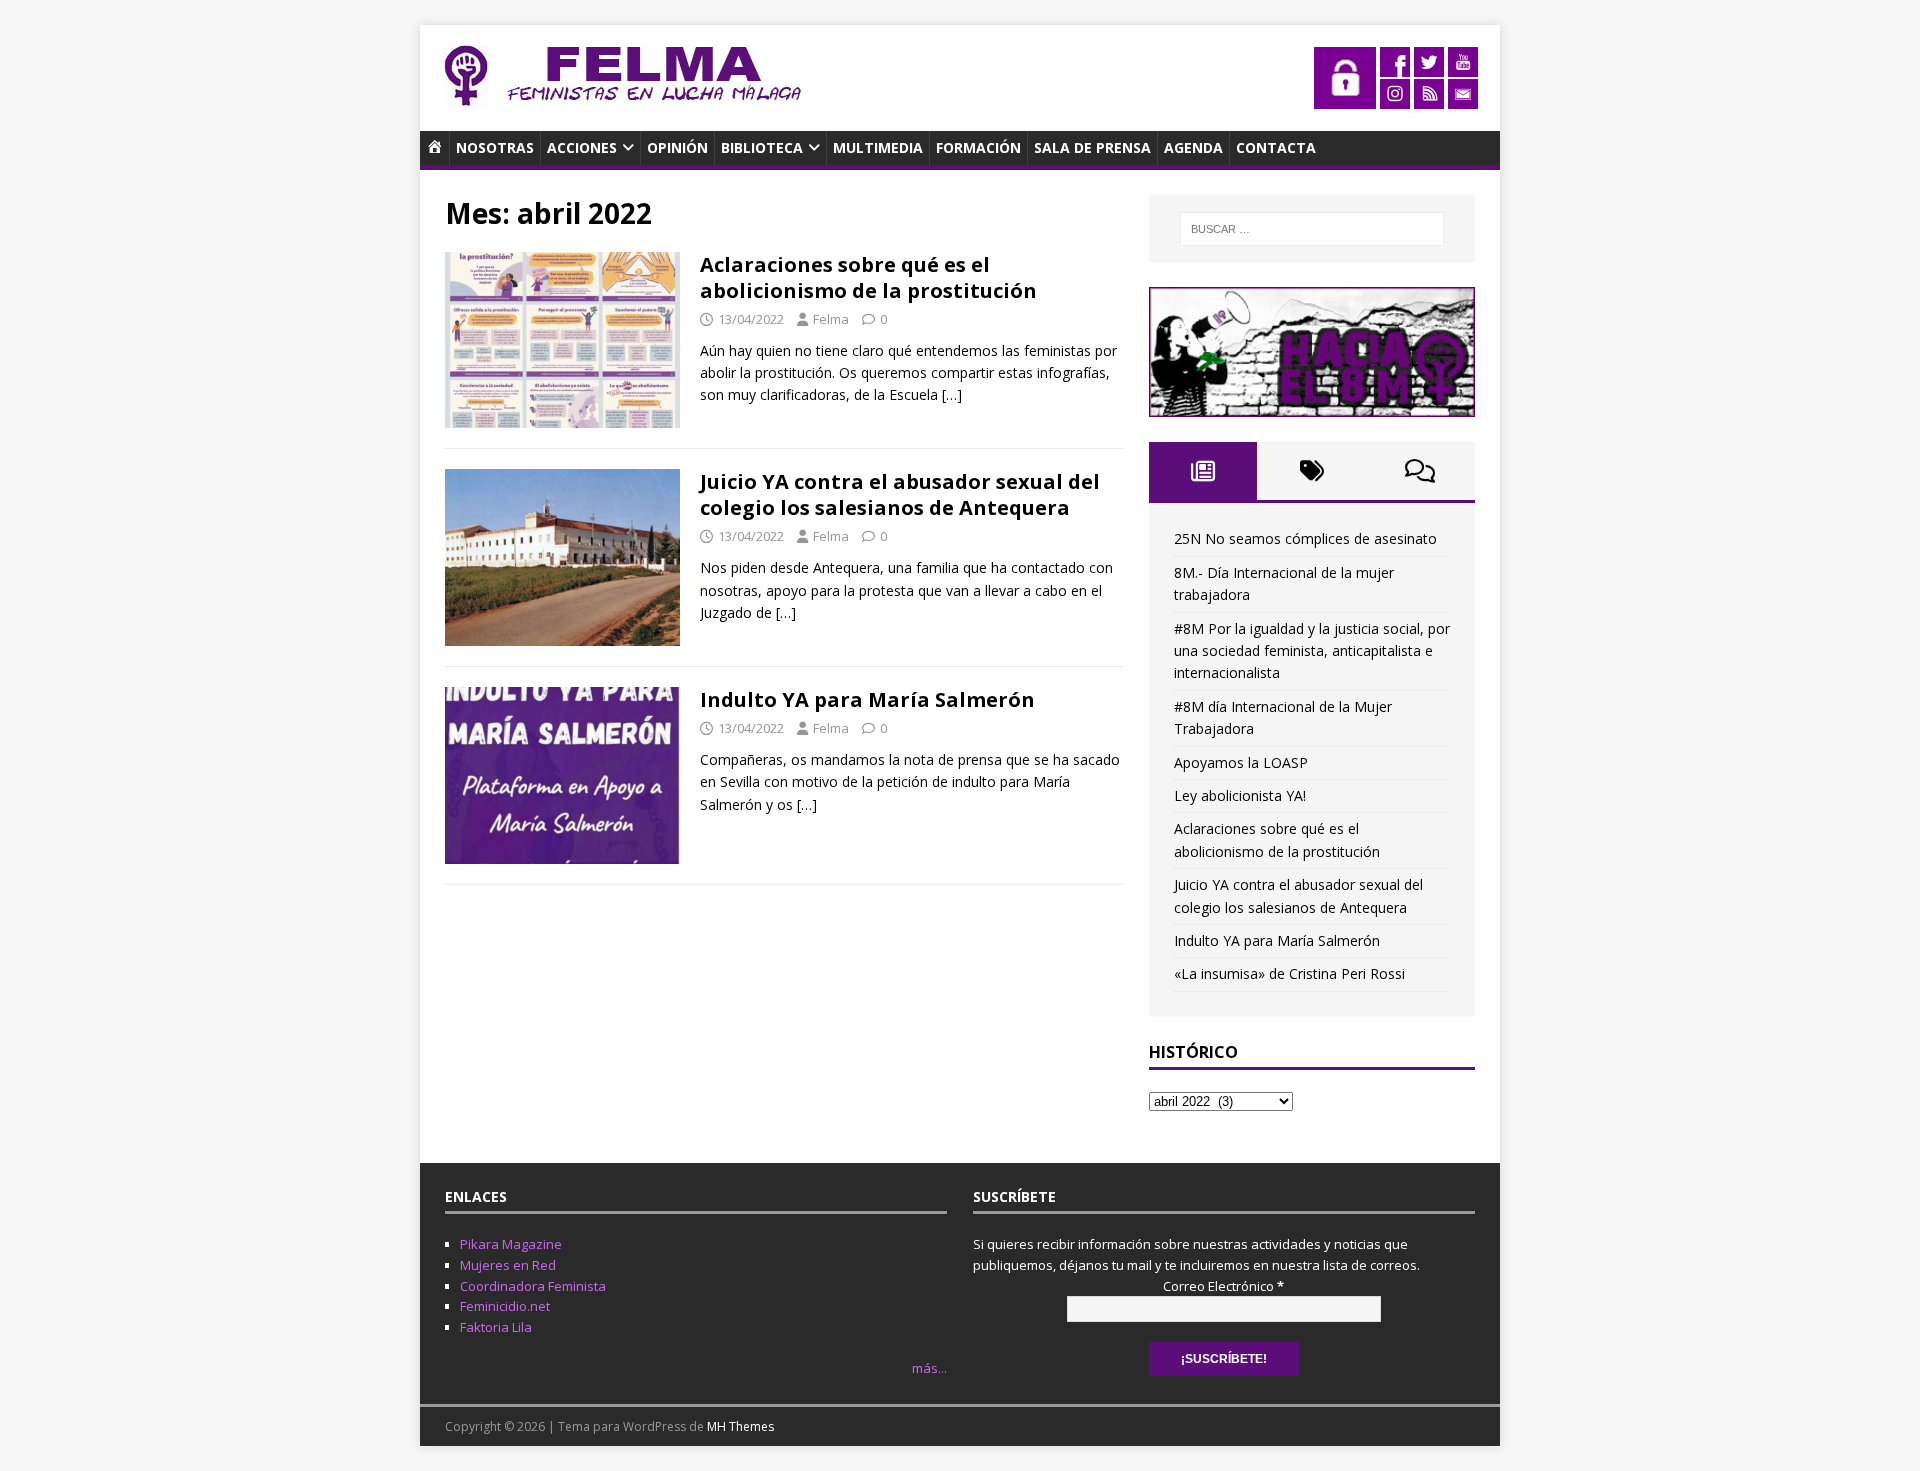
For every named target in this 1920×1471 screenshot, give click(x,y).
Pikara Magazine (511, 1244)
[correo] (1463, 97)
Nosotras (495, 147)
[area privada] (1345, 97)
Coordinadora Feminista (533, 1286)
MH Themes (740, 1426)
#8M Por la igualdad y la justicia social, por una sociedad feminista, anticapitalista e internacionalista (1312, 651)
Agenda (1193, 147)
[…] (952, 394)
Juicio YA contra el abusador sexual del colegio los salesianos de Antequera (900, 494)
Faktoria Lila (496, 1327)
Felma (831, 319)
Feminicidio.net (505, 1306)
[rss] (1429, 97)
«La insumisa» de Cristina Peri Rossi (1289, 973)
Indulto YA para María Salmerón (867, 699)
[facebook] (1395, 65)
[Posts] (1203, 471)
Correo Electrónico (1223, 1286)
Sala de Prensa (1092, 147)
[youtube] (1463, 65)
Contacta (1276, 147)
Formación (978, 147)
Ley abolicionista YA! (1240, 795)
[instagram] (1395, 97)
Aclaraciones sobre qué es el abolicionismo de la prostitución (868, 277)
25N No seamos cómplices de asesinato (1305, 538)
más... (929, 1368)
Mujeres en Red (508, 1265)
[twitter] (1429, 65)
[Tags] (1311, 471)
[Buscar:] (1312, 229)
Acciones (582, 147)
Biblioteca (762, 147)
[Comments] (1420, 471)
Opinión (677, 147)
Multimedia (878, 147)
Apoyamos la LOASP (1241, 762)
